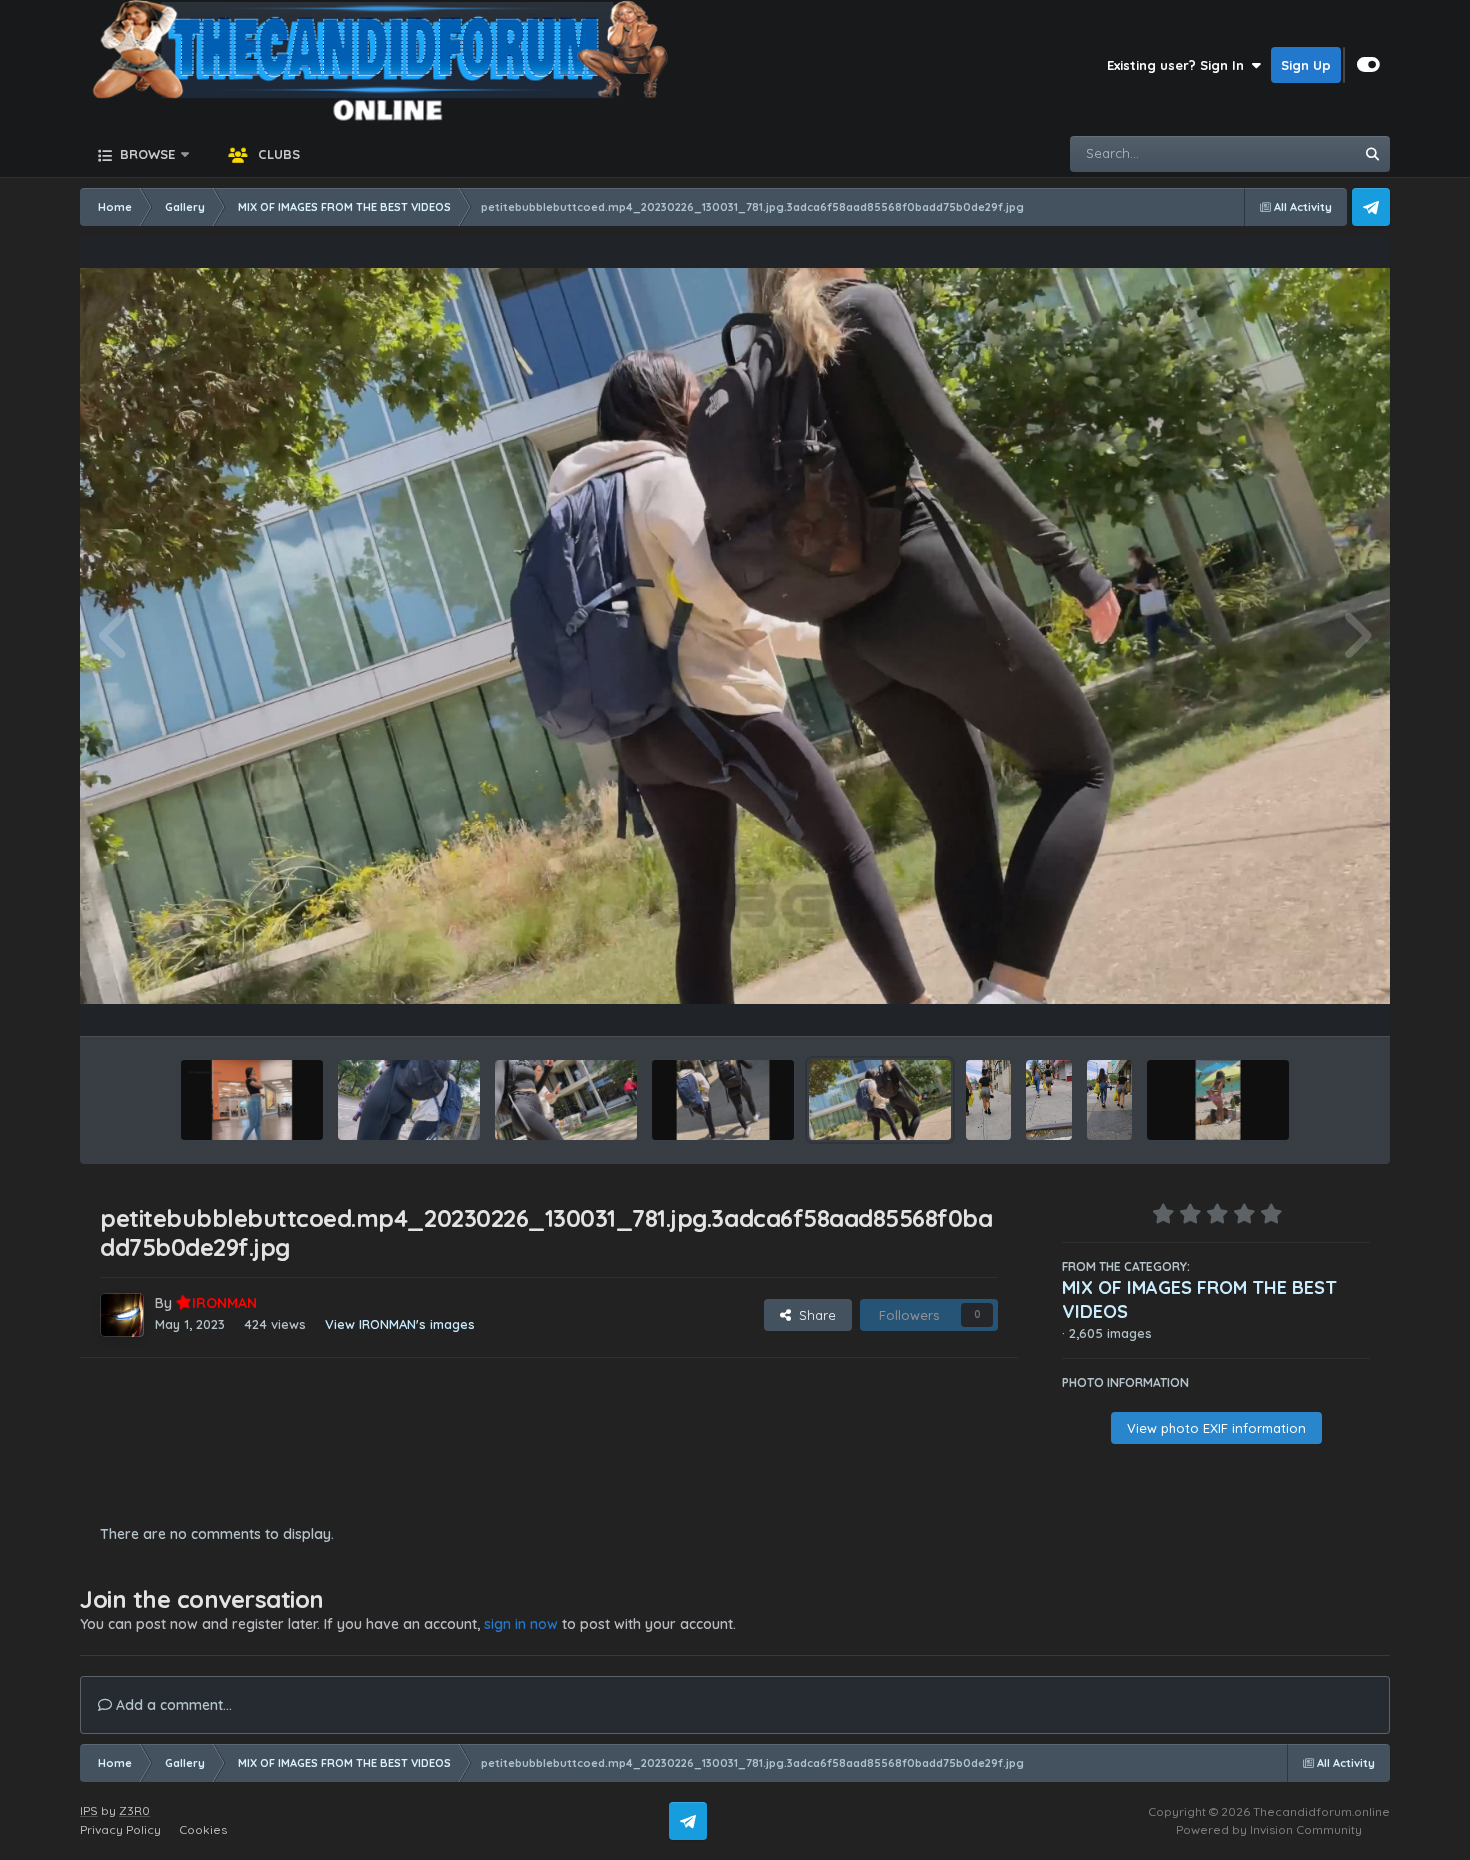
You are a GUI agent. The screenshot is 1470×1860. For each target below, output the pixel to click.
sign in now (521, 1624)
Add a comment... (172, 1705)
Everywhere (1291, 153)
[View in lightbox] (735, 636)
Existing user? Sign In (1179, 65)
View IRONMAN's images (400, 1324)
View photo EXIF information (1216, 1428)
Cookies (203, 1829)
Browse (145, 154)
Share (813, 1315)
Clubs (277, 154)
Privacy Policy (120, 1829)
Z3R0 (134, 1810)
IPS (89, 1810)
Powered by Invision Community (1269, 1829)
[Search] (1372, 154)
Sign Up (1306, 65)
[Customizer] (1368, 65)
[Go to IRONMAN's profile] (122, 1315)
